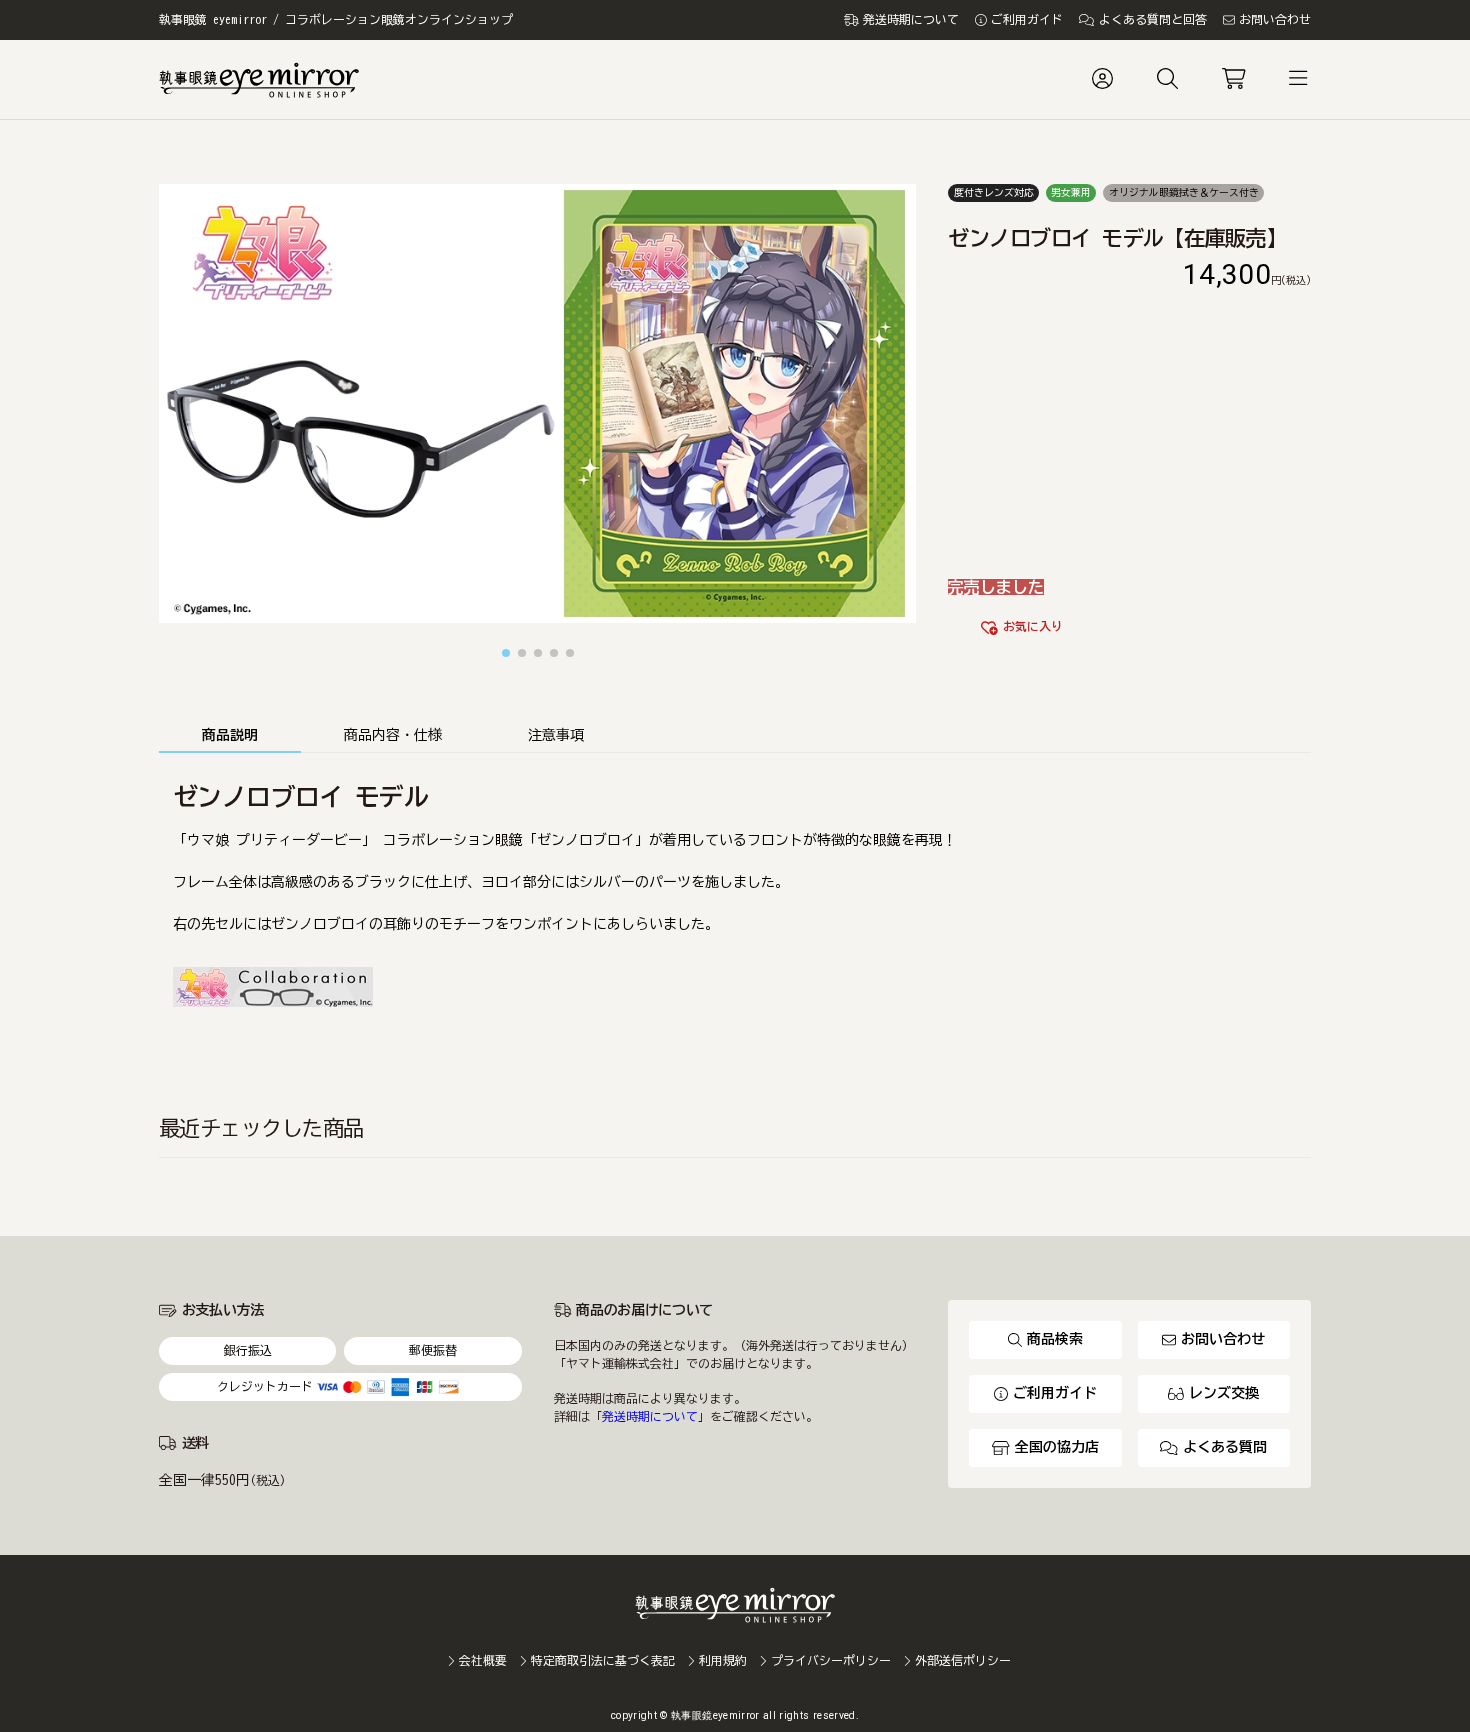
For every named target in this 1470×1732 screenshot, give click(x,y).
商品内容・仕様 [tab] (393, 735)
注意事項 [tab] (556, 735)
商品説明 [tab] (230, 735)
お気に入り (1033, 626)
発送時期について (650, 1416)
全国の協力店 (1057, 1447)
